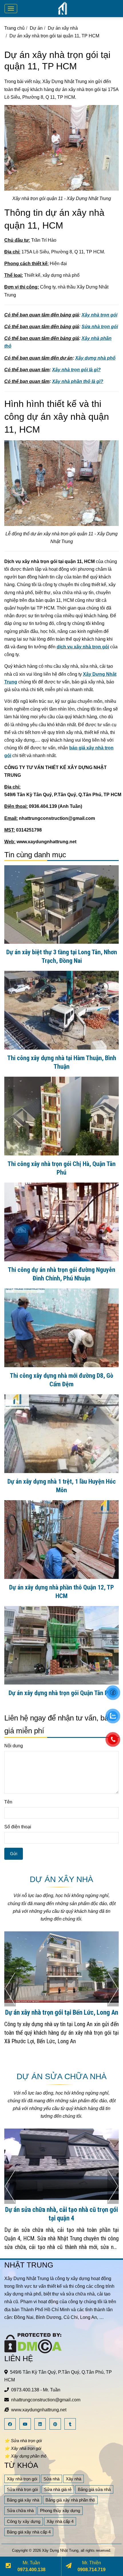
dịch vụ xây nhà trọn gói (83, 647)
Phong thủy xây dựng (60, 2511)
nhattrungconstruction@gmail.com (46, 2400)
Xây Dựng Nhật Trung (60, 2550)
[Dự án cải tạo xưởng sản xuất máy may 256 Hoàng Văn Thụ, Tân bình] (61, 2164)
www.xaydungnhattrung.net (39, 2410)
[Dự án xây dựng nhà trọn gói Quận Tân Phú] (61, 1645)
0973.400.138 (25, 2390)
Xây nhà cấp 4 (60, 2521)
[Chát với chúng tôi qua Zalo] (113, 1716)
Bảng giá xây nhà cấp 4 (29, 2532)
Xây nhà (74, 2479)
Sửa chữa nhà (20, 2511)
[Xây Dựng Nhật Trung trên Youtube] (26, 2424)
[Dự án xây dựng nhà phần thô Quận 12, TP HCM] (61, 1540)
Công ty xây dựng (24, 2521)
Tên (8, 1802)
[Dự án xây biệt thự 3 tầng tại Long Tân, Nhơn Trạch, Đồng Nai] (61, 905)
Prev (10, 1989)
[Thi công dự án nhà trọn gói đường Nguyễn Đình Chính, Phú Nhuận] (61, 1222)
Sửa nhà (51, 2479)
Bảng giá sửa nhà (94, 2489)
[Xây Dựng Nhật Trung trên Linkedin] (41, 2424)
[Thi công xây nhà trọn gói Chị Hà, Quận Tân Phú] (61, 1116)
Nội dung (14, 1746)
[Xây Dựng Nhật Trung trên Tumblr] (71, 2424)
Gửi (14, 1854)
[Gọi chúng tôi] (113, 1739)
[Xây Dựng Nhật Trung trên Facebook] (11, 2424)
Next (113, 1989)
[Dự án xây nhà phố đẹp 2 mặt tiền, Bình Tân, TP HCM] (61, 1967)
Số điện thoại (18, 1827)
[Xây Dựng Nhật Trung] (63, 8)
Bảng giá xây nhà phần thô (70, 2500)
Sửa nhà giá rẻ (58, 2489)
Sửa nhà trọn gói (22, 2489)
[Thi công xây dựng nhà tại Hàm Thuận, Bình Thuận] (61, 1010)
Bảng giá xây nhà (23, 2500)
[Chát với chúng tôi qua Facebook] (113, 1693)
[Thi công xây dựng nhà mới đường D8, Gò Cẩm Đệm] (61, 1328)
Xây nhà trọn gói (22, 2479)
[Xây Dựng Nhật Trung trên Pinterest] (56, 2424)
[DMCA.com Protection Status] (33, 2343)
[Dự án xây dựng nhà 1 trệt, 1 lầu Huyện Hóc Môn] (61, 1434)
